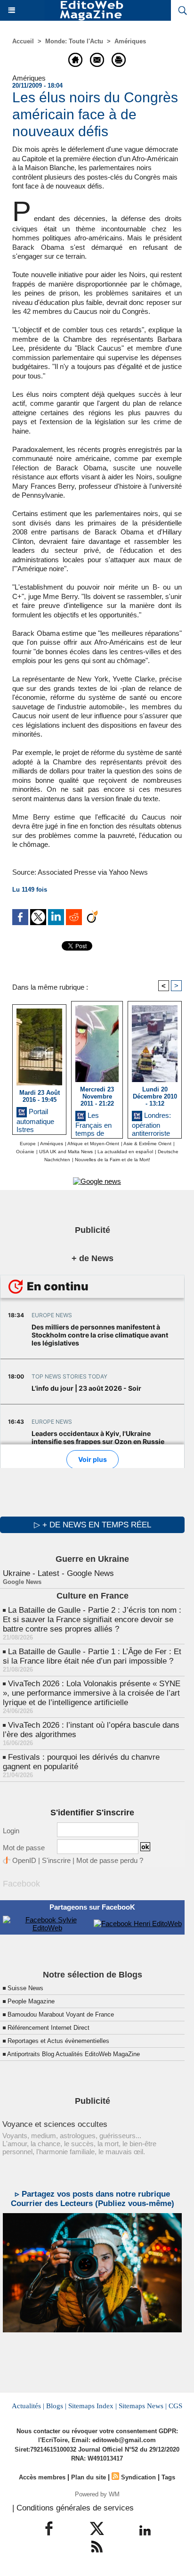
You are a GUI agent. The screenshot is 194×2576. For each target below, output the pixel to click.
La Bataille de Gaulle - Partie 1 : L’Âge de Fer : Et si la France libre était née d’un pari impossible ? (92, 1656)
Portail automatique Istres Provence (35, 1119)
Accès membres (42, 2477)
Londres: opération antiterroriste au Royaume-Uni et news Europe (153, 1122)
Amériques (130, 41)
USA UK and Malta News (66, 1152)
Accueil (23, 41)
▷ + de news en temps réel (93, 1525)
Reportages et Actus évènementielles (58, 2041)
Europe (28, 1144)
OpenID (24, 1860)
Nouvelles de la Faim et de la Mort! (113, 1160)
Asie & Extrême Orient (147, 1144)
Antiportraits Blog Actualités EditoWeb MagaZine (73, 2054)
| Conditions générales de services (73, 2508)
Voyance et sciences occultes (55, 2124)
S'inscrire (56, 1860)
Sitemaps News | (143, 2406)
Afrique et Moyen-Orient (93, 1144)
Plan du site (89, 2477)
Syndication (138, 2477)
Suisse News (25, 1988)
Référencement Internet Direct (48, 2028)
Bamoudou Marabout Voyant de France (61, 2014)
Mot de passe (24, 1848)
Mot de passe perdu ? (110, 1860)
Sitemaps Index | (93, 2406)
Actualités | (28, 2406)
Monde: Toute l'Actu (74, 41)
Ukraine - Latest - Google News (58, 1573)
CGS (175, 2406)
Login (11, 1831)
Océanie (25, 1152)
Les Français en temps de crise (93, 1122)
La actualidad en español (125, 1152)
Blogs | (56, 2406)
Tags (168, 2477)
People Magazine (31, 2001)
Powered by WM (97, 2494)
